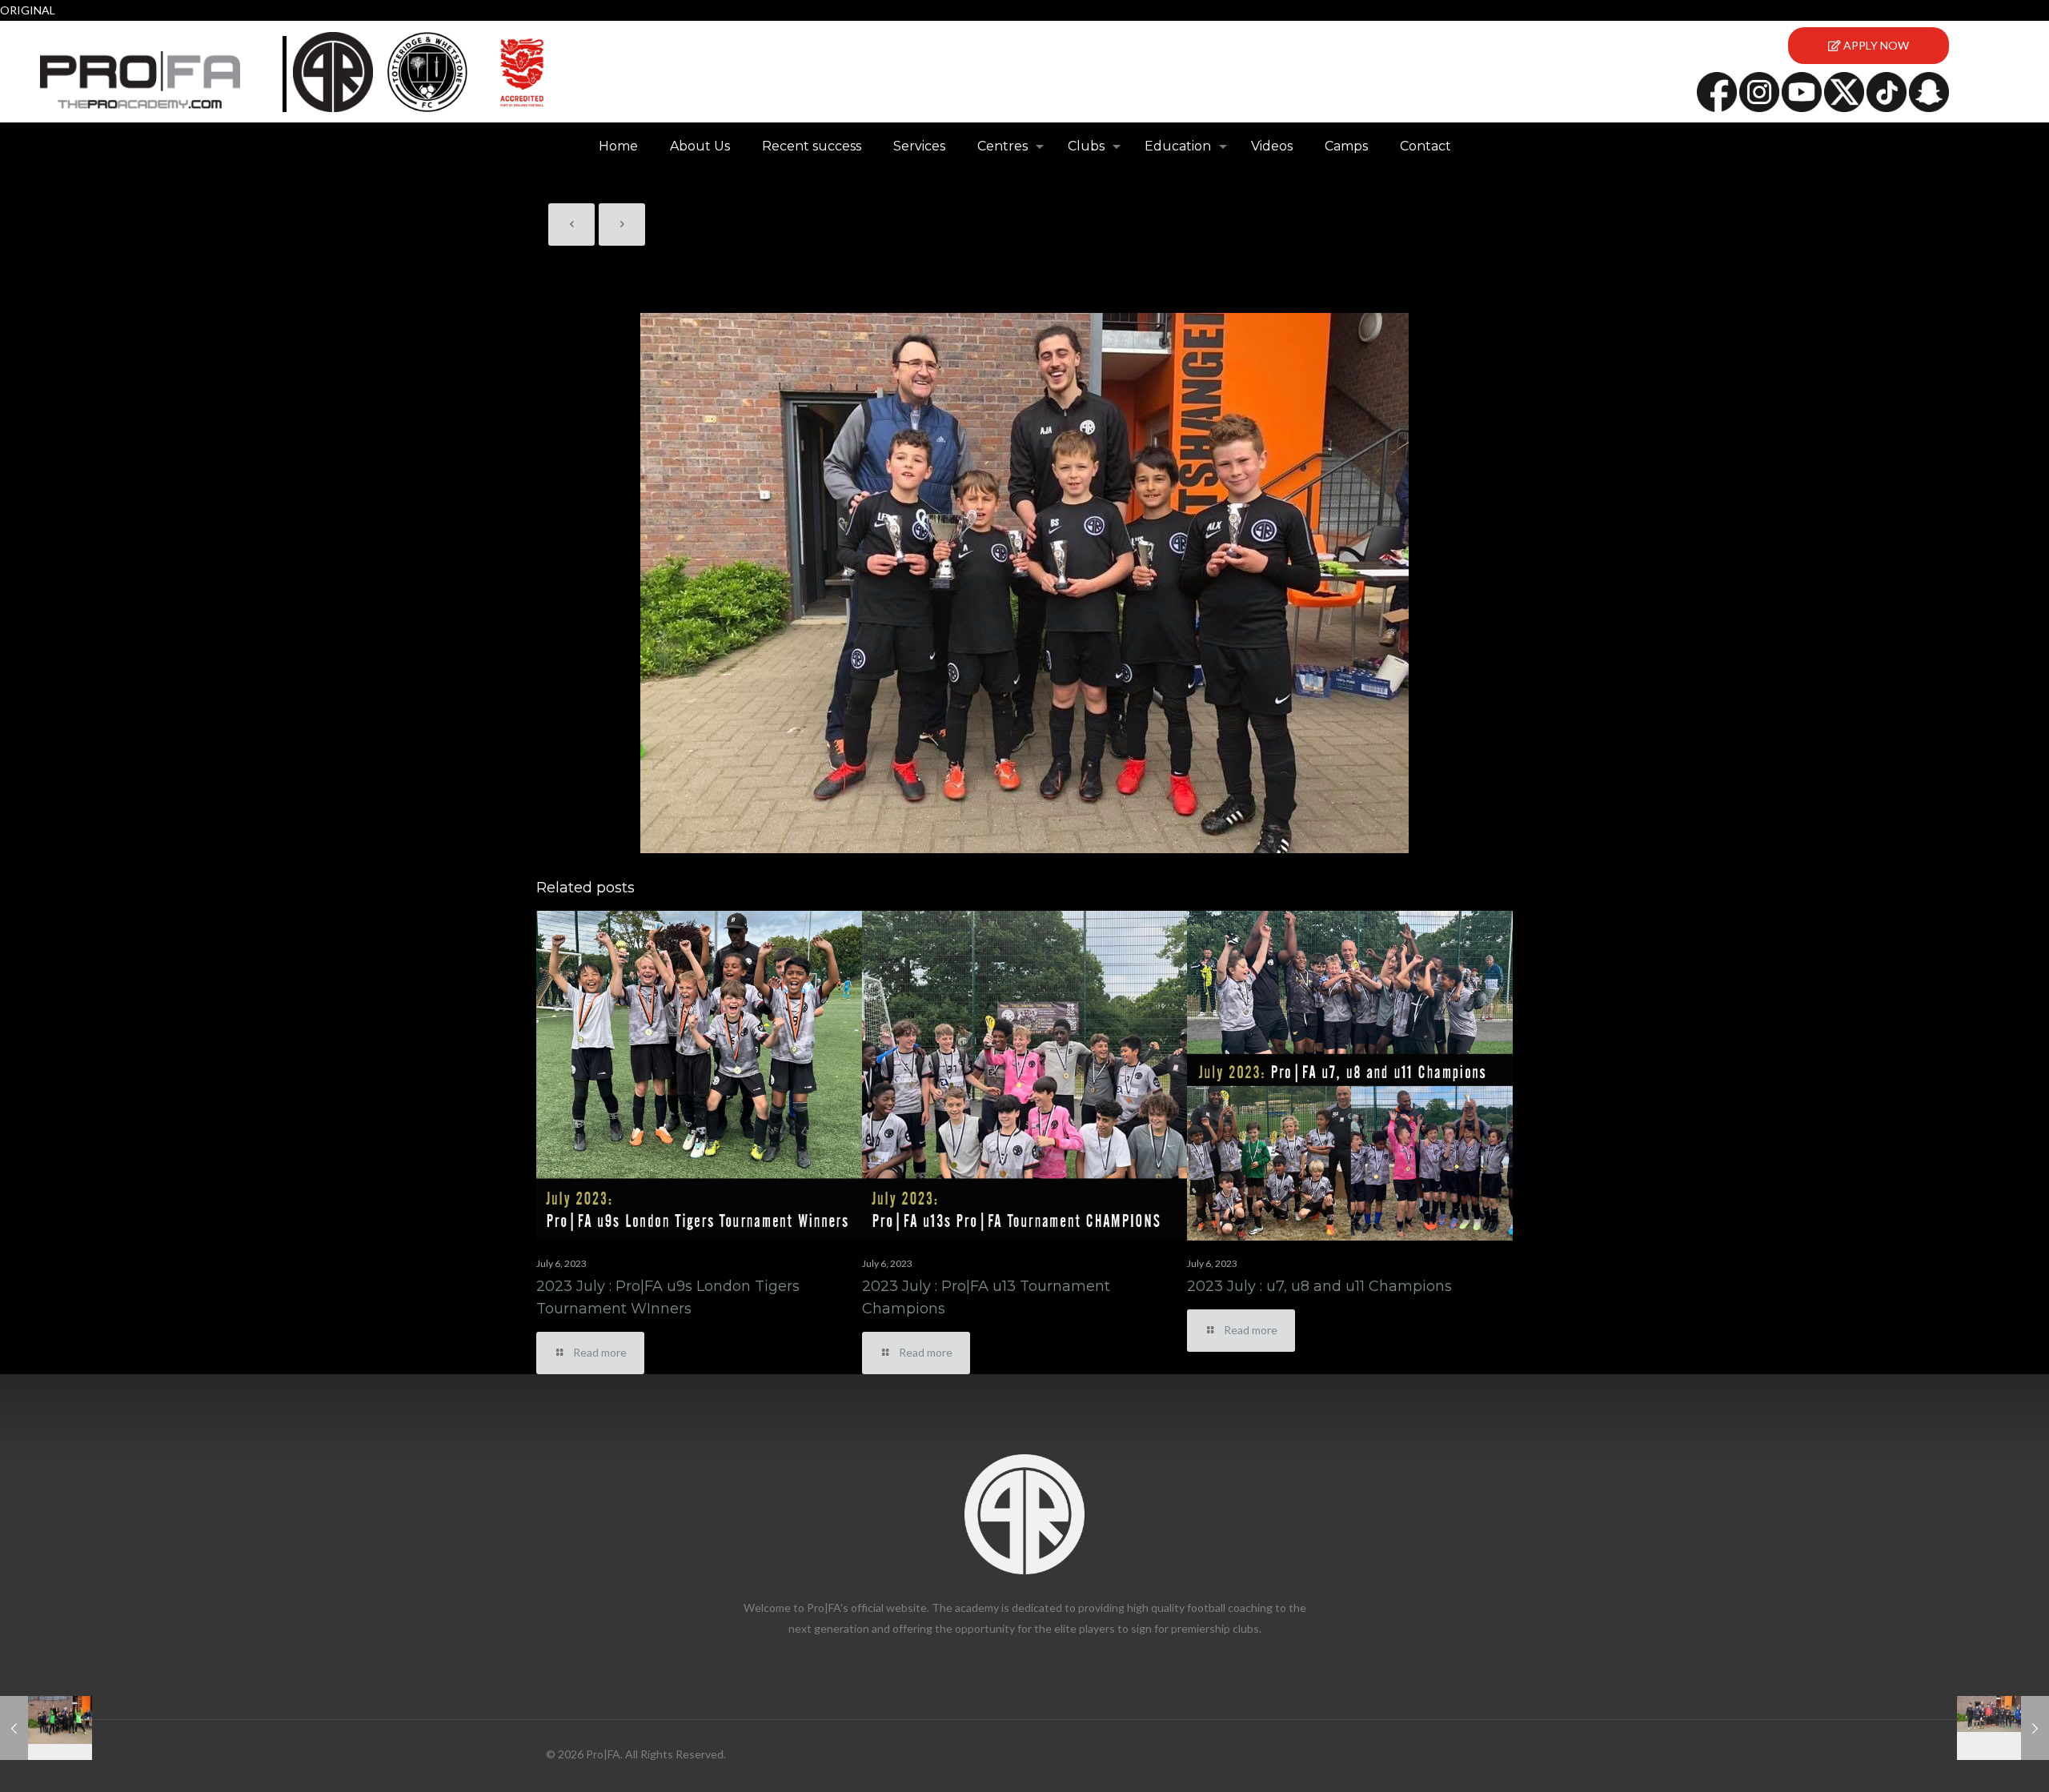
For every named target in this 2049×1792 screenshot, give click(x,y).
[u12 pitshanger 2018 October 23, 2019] (2003, 1728)
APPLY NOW (1875, 45)
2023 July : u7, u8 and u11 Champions (1319, 1286)
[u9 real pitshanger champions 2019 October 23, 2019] (46, 1728)
